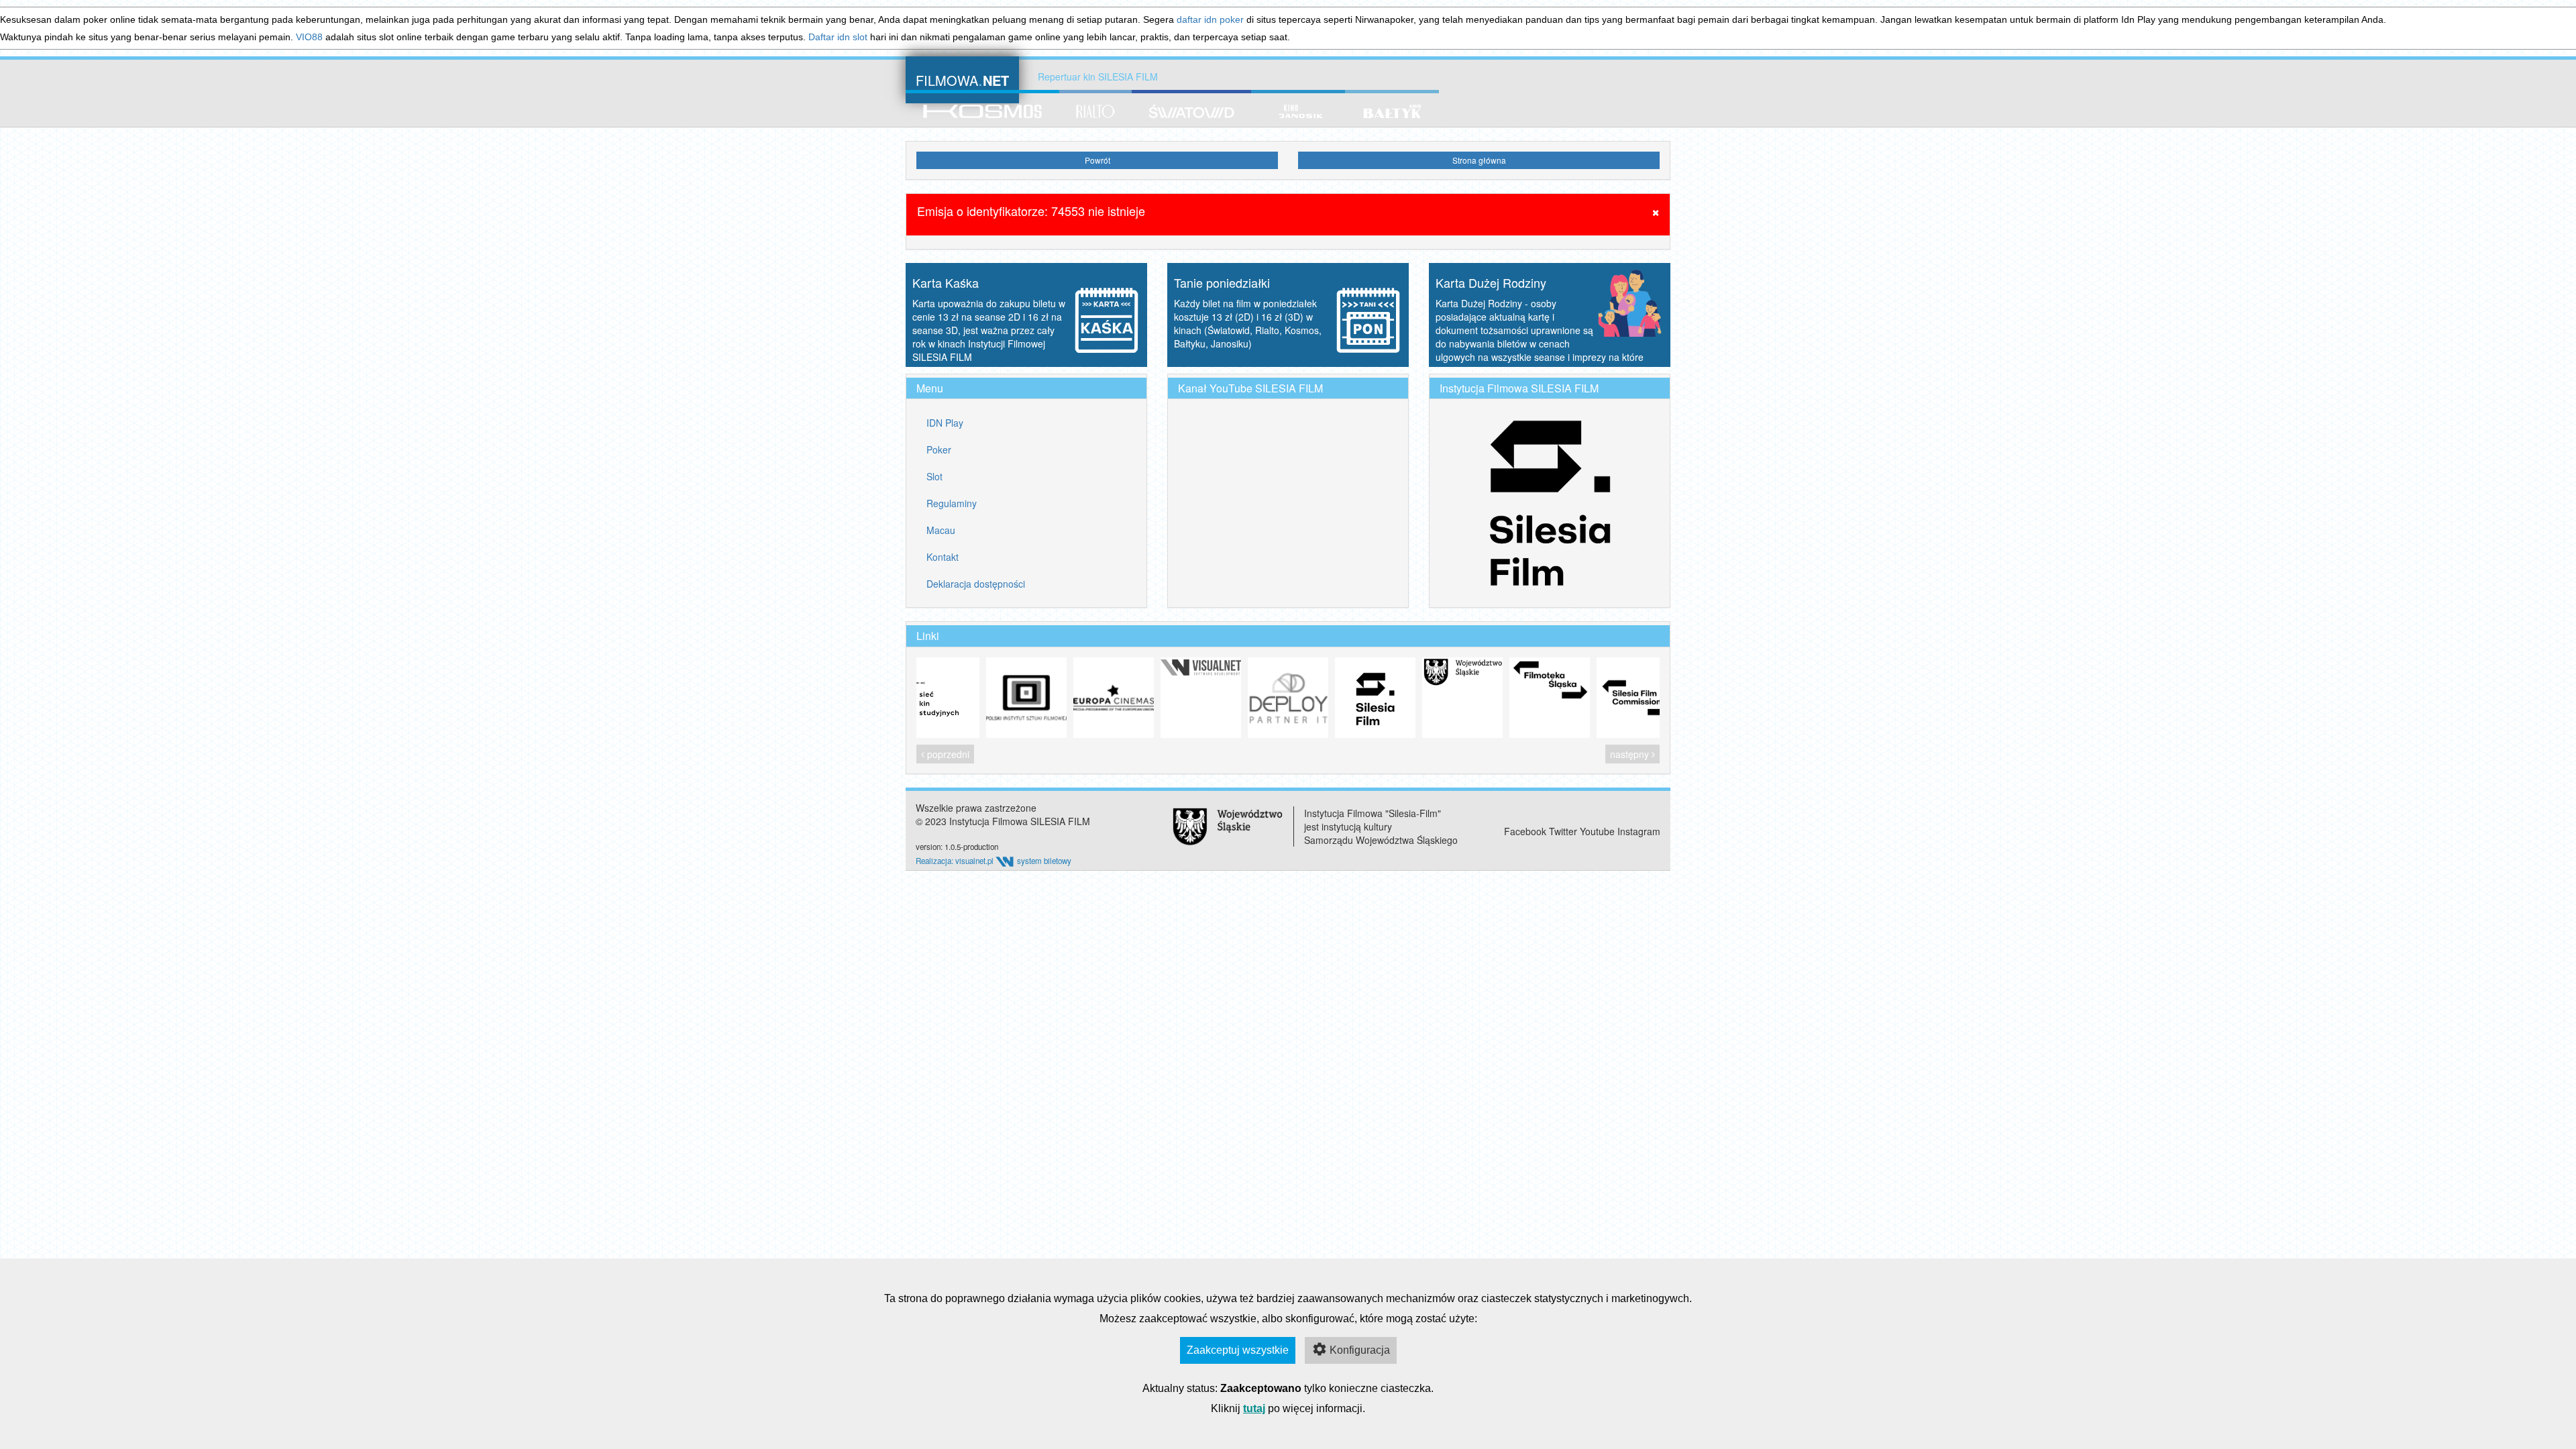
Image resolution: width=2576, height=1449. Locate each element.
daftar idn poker (1210, 19)
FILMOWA (962, 79)
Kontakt (943, 557)
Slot (934, 476)
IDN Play (945, 423)
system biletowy (1044, 861)
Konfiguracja (1360, 1350)
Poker (939, 449)
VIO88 (309, 37)
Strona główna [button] (1479, 160)
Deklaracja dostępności (976, 584)
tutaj (1254, 1408)
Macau (941, 530)
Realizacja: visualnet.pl (956, 861)
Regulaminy (952, 503)
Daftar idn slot (838, 37)
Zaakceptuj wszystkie (1238, 1350)
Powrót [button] (1097, 160)
